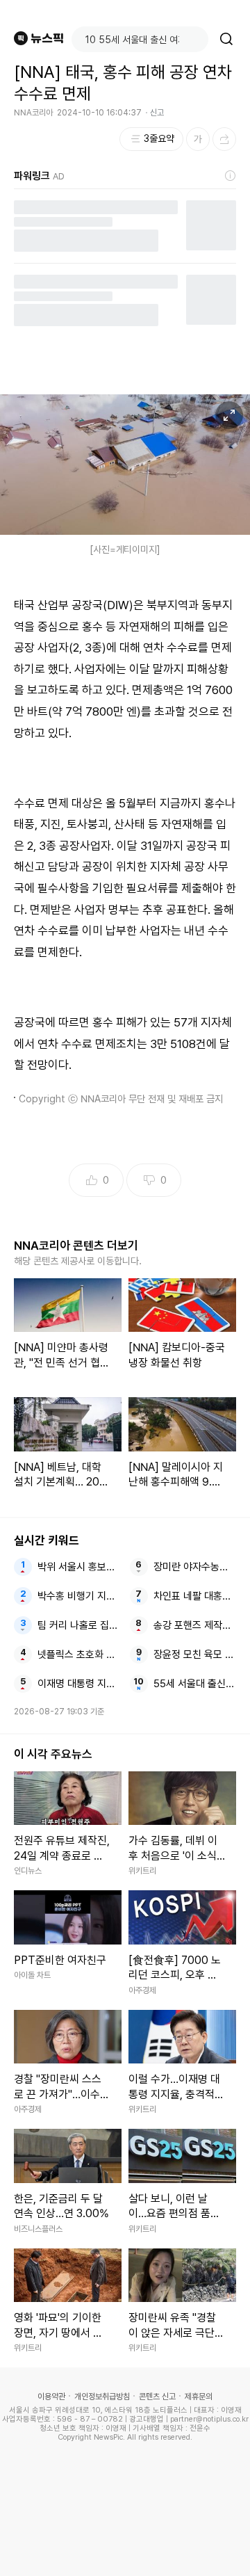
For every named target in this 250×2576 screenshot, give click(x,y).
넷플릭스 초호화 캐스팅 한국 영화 (79, 1655)
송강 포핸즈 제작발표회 (195, 1625)
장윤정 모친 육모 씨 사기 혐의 (195, 1655)
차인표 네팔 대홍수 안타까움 (195, 1596)
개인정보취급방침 (102, 2397)
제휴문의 (199, 2397)
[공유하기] (224, 139)
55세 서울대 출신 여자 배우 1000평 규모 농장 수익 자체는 (195, 1684)
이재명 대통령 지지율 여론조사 (79, 1684)
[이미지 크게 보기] (229, 415)
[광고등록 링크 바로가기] (231, 176)
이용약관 (51, 2397)
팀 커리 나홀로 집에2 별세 (79, 1625)
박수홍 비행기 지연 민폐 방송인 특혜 (79, 1596)
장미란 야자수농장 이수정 (195, 1567)
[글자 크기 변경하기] (198, 139)
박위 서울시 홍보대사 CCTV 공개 (79, 1567)
